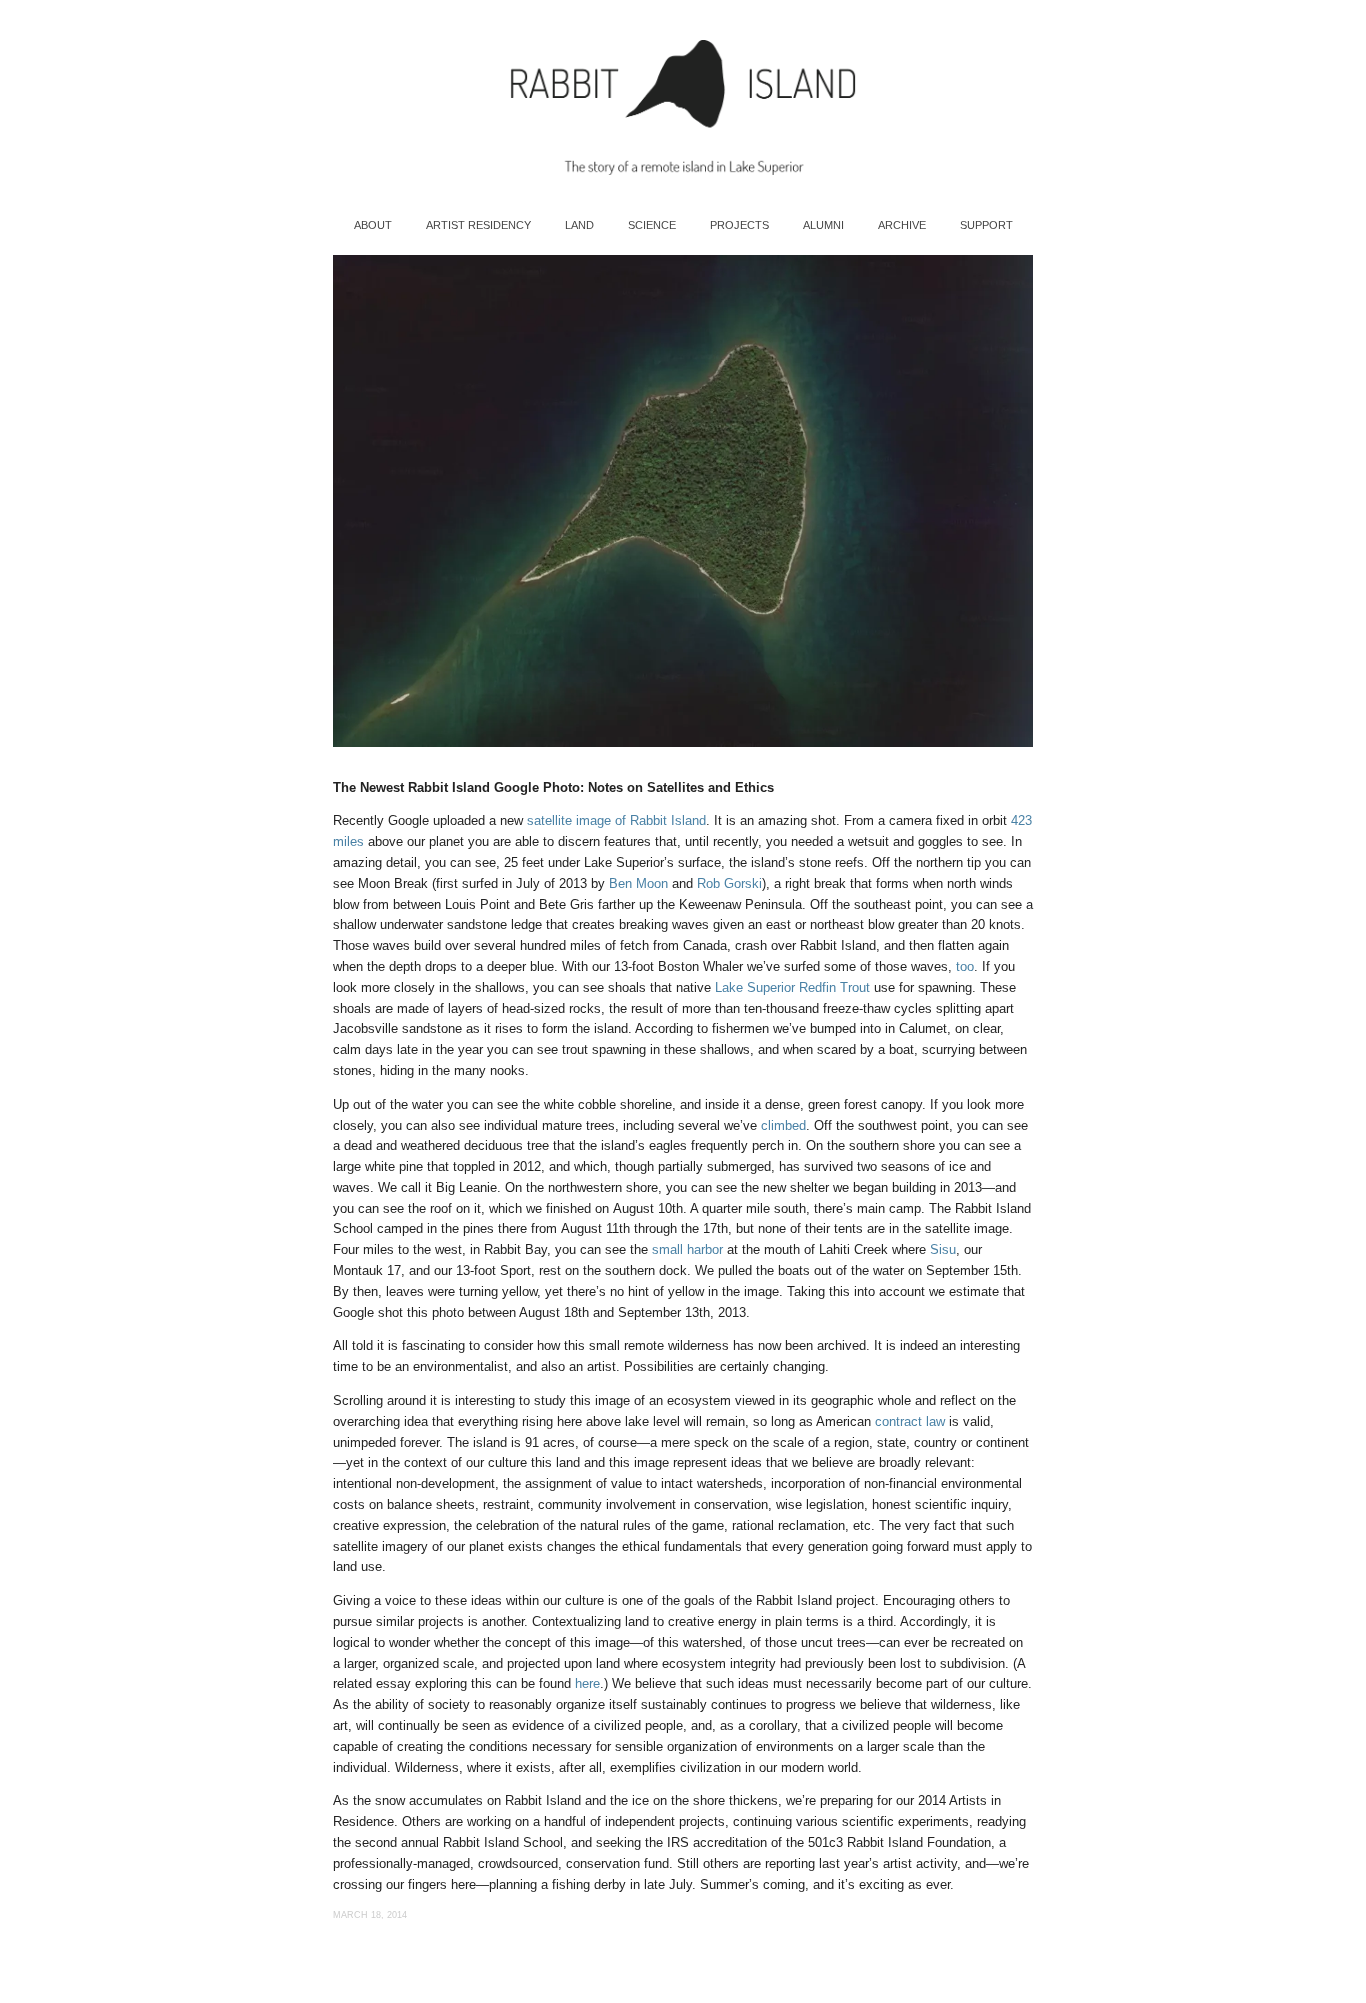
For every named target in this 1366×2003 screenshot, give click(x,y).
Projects (739, 225)
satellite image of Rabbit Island (616, 820)
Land (579, 225)
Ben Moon (638, 883)
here (587, 1683)
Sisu (943, 1249)
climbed (783, 1125)
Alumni (823, 225)
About (373, 225)
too (965, 966)
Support (986, 225)
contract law (910, 1421)
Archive (902, 225)
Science (652, 225)
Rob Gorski (729, 883)
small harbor (687, 1249)
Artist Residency (478, 225)
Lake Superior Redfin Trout (792, 987)
